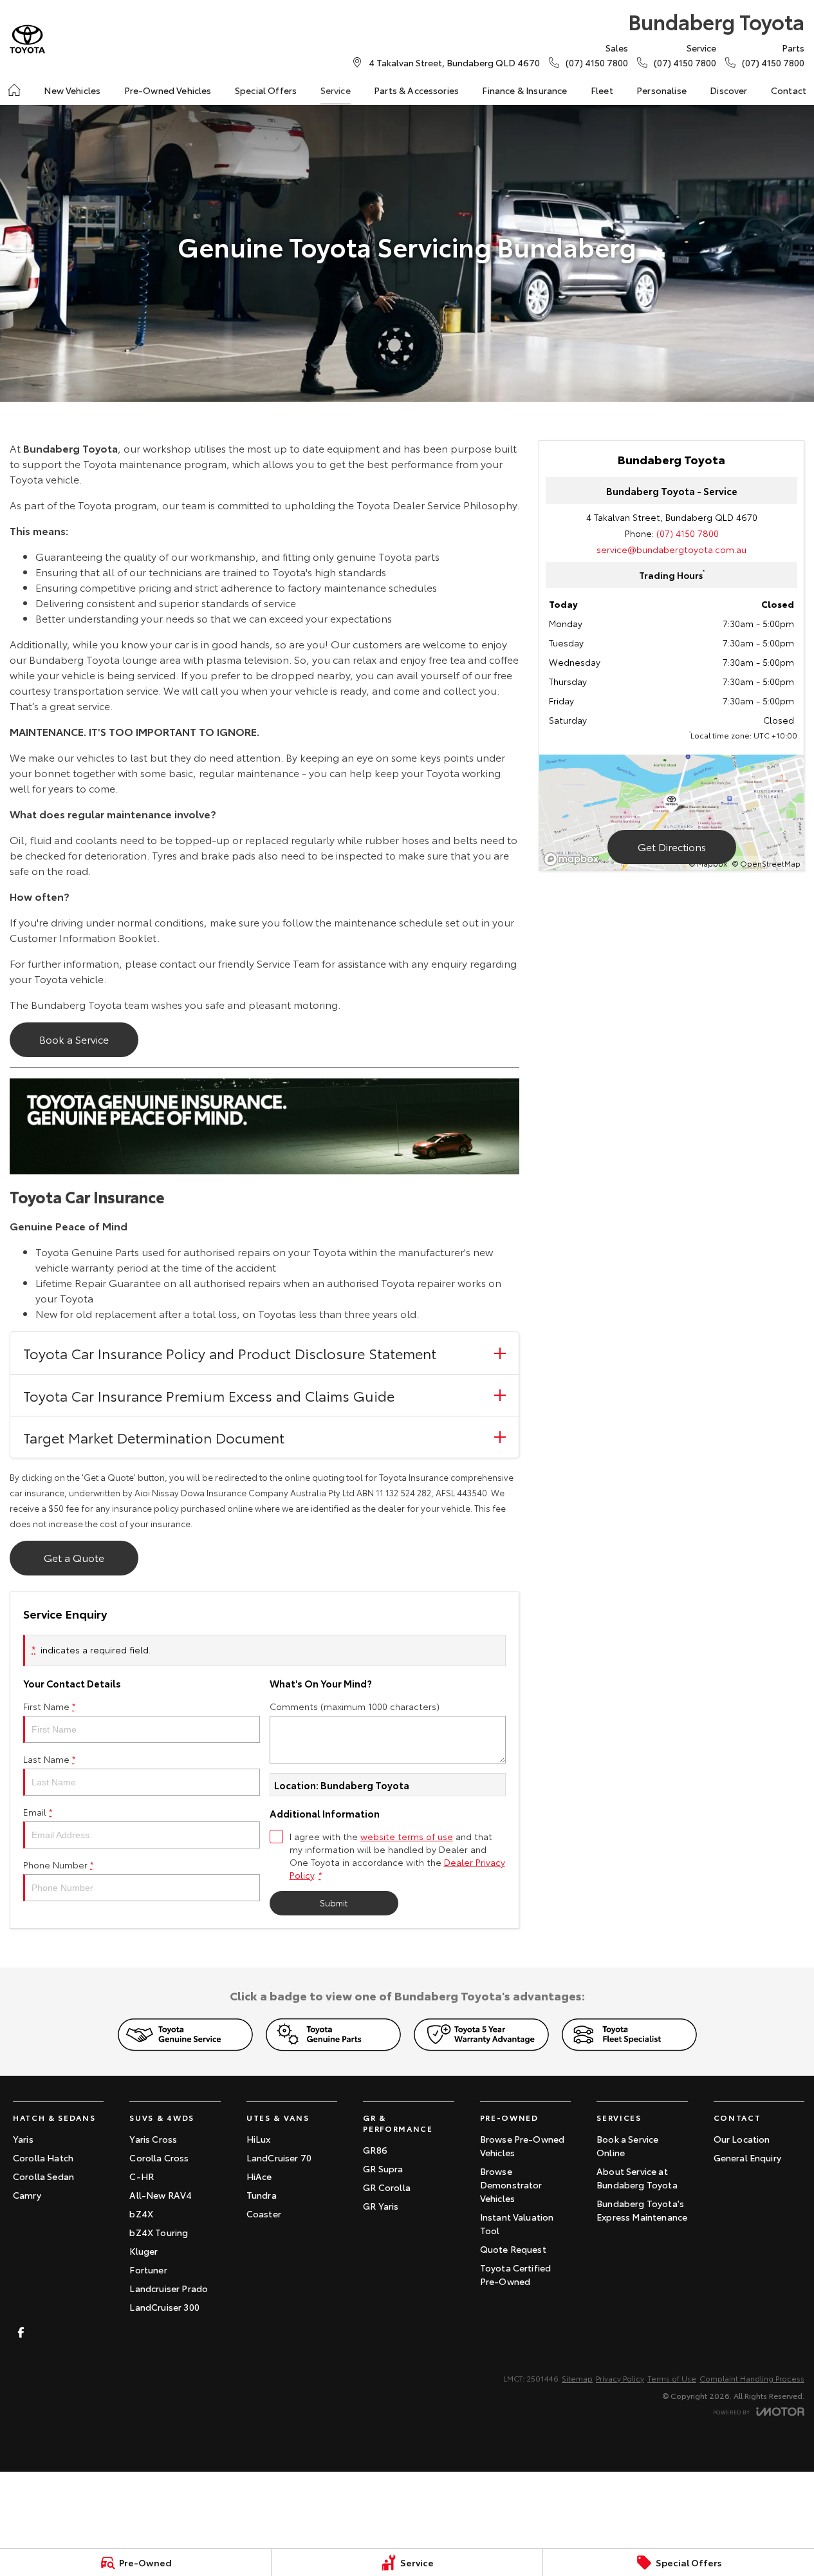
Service (336, 90)
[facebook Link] (21, 2332)
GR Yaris (381, 2206)
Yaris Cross (153, 2139)
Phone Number (59, 1865)
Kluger (143, 2251)
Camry (27, 2195)
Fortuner (148, 2270)
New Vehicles (72, 90)
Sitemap (577, 2378)
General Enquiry (747, 2158)
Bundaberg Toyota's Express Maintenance (642, 2210)
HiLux (259, 2139)
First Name (50, 1706)
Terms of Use (672, 2378)
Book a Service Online (627, 2146)
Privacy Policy (620, 2378)
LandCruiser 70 (279, 2158)
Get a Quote (74, 1557)
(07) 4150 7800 (688, 533)
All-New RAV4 (161, 2195)
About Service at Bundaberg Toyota (637, 2178)
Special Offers (266, 90)
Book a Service (74, 1039)
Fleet (602, 90)
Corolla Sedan (43, 2176)
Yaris (23, 2139)
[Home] (14, 90)
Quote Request (513, 2249)
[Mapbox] (574, 859)
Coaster (264, 2214)
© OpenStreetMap (766, 863)
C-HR (142, 2176)
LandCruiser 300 (164, 2307)
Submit (334, 1903)
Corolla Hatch (43, 2158)
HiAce (259, 2176)
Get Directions (672, 846)
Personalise (661, 90)
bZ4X (141, 2214)
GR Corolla (387, 2187)
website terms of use (407, 1836)
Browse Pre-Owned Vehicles (523, 2146)
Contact (789, 90)
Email (38, 1812)
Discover (728, 90)
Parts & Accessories (416, 90)
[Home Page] (27, 39)
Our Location (742, 2139)
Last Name (50, 1759)
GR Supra (383, 2168)
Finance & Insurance (524, 90)
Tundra (262, 2195)
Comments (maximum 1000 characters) (355, 1706)
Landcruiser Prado (169, 2288)
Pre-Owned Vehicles (168, 90)
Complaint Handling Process (752, 2378)
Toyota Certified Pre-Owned (516, 2274)
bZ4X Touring (159, 2232)
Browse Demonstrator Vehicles (511, 2185)
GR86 (375, 2150)
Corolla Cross (159, 2158)
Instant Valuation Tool (517, 2223)
